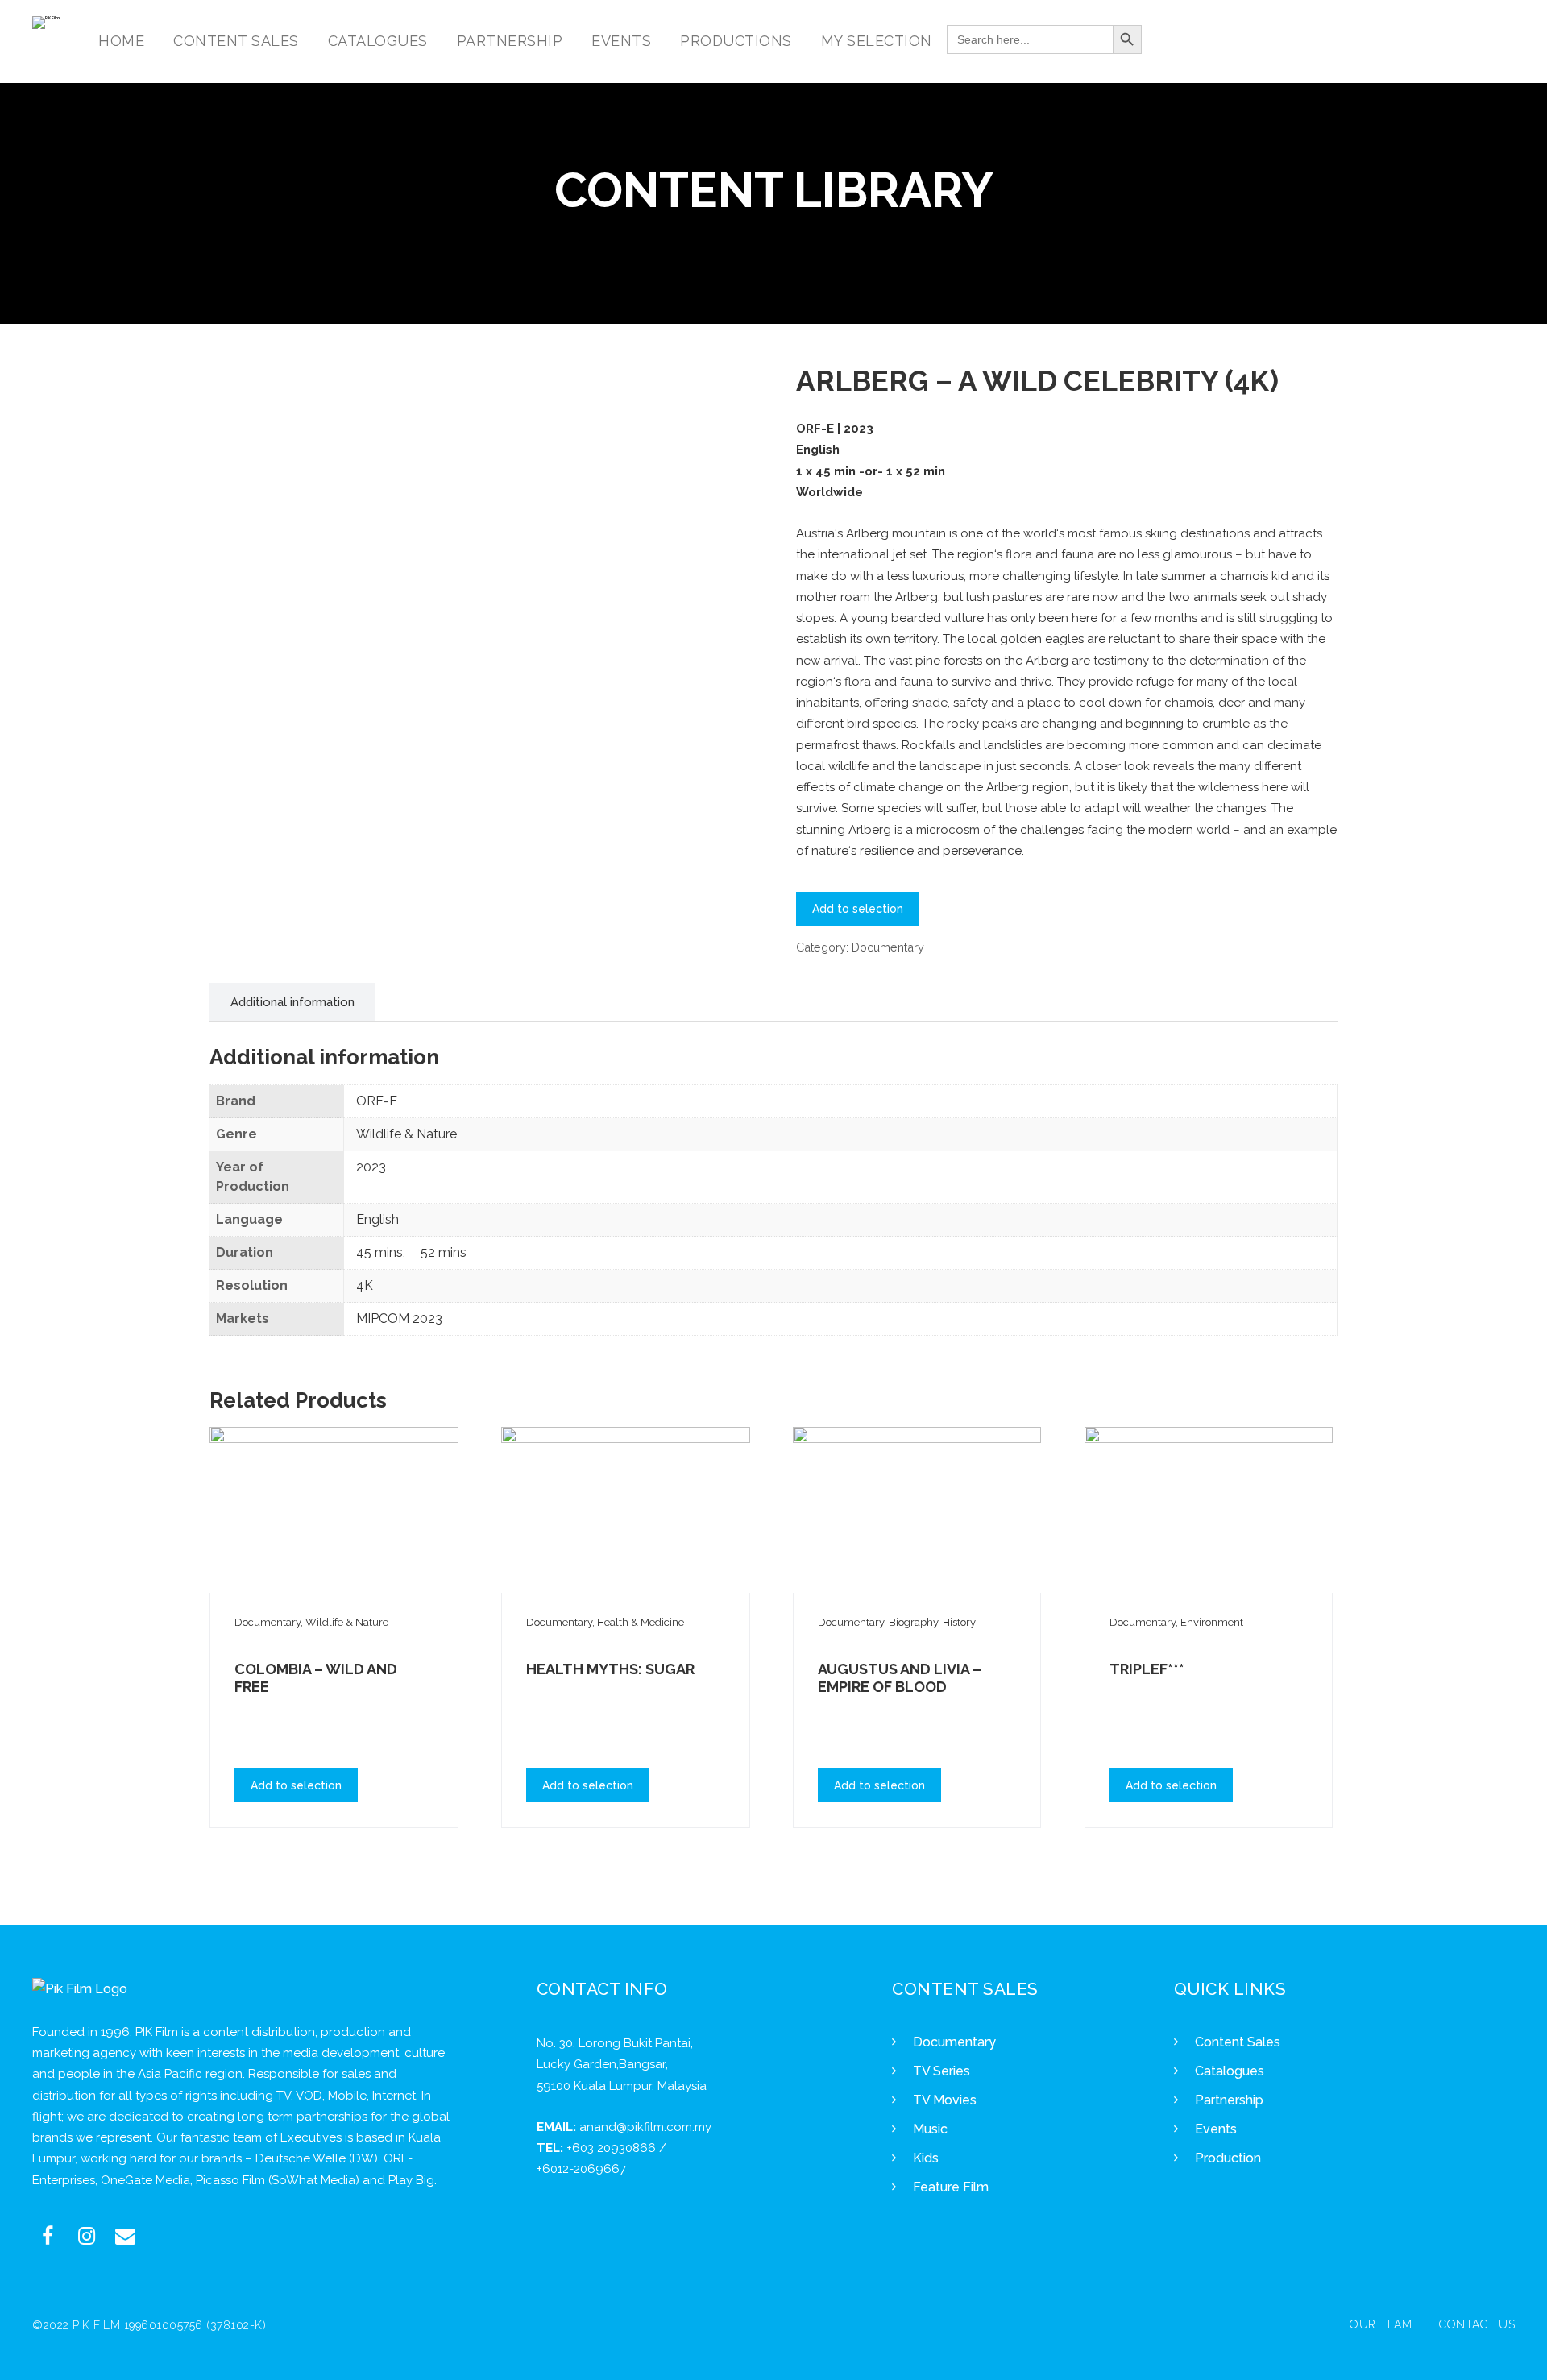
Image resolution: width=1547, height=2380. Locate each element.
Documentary (888, 947)
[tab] (292, 1002)
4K (365, 1285)
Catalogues (1230, 2071)
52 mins (444, 1252)
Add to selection (858, 909)
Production (1228, 2158)
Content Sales (1238, 2042)
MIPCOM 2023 (399, 1319)
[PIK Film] (46, 23)
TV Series (941, 2071)
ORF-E (377, 1101)
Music (930, 2129)
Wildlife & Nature (406, 1134)
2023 (371, 1167)
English (377, 1219)
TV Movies (945, 2100)
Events (1216, 2129)
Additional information (292, 1002)
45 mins (379, 1252)
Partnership (1229, 2100)
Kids (926, 2158)
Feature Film (951, 2187)
